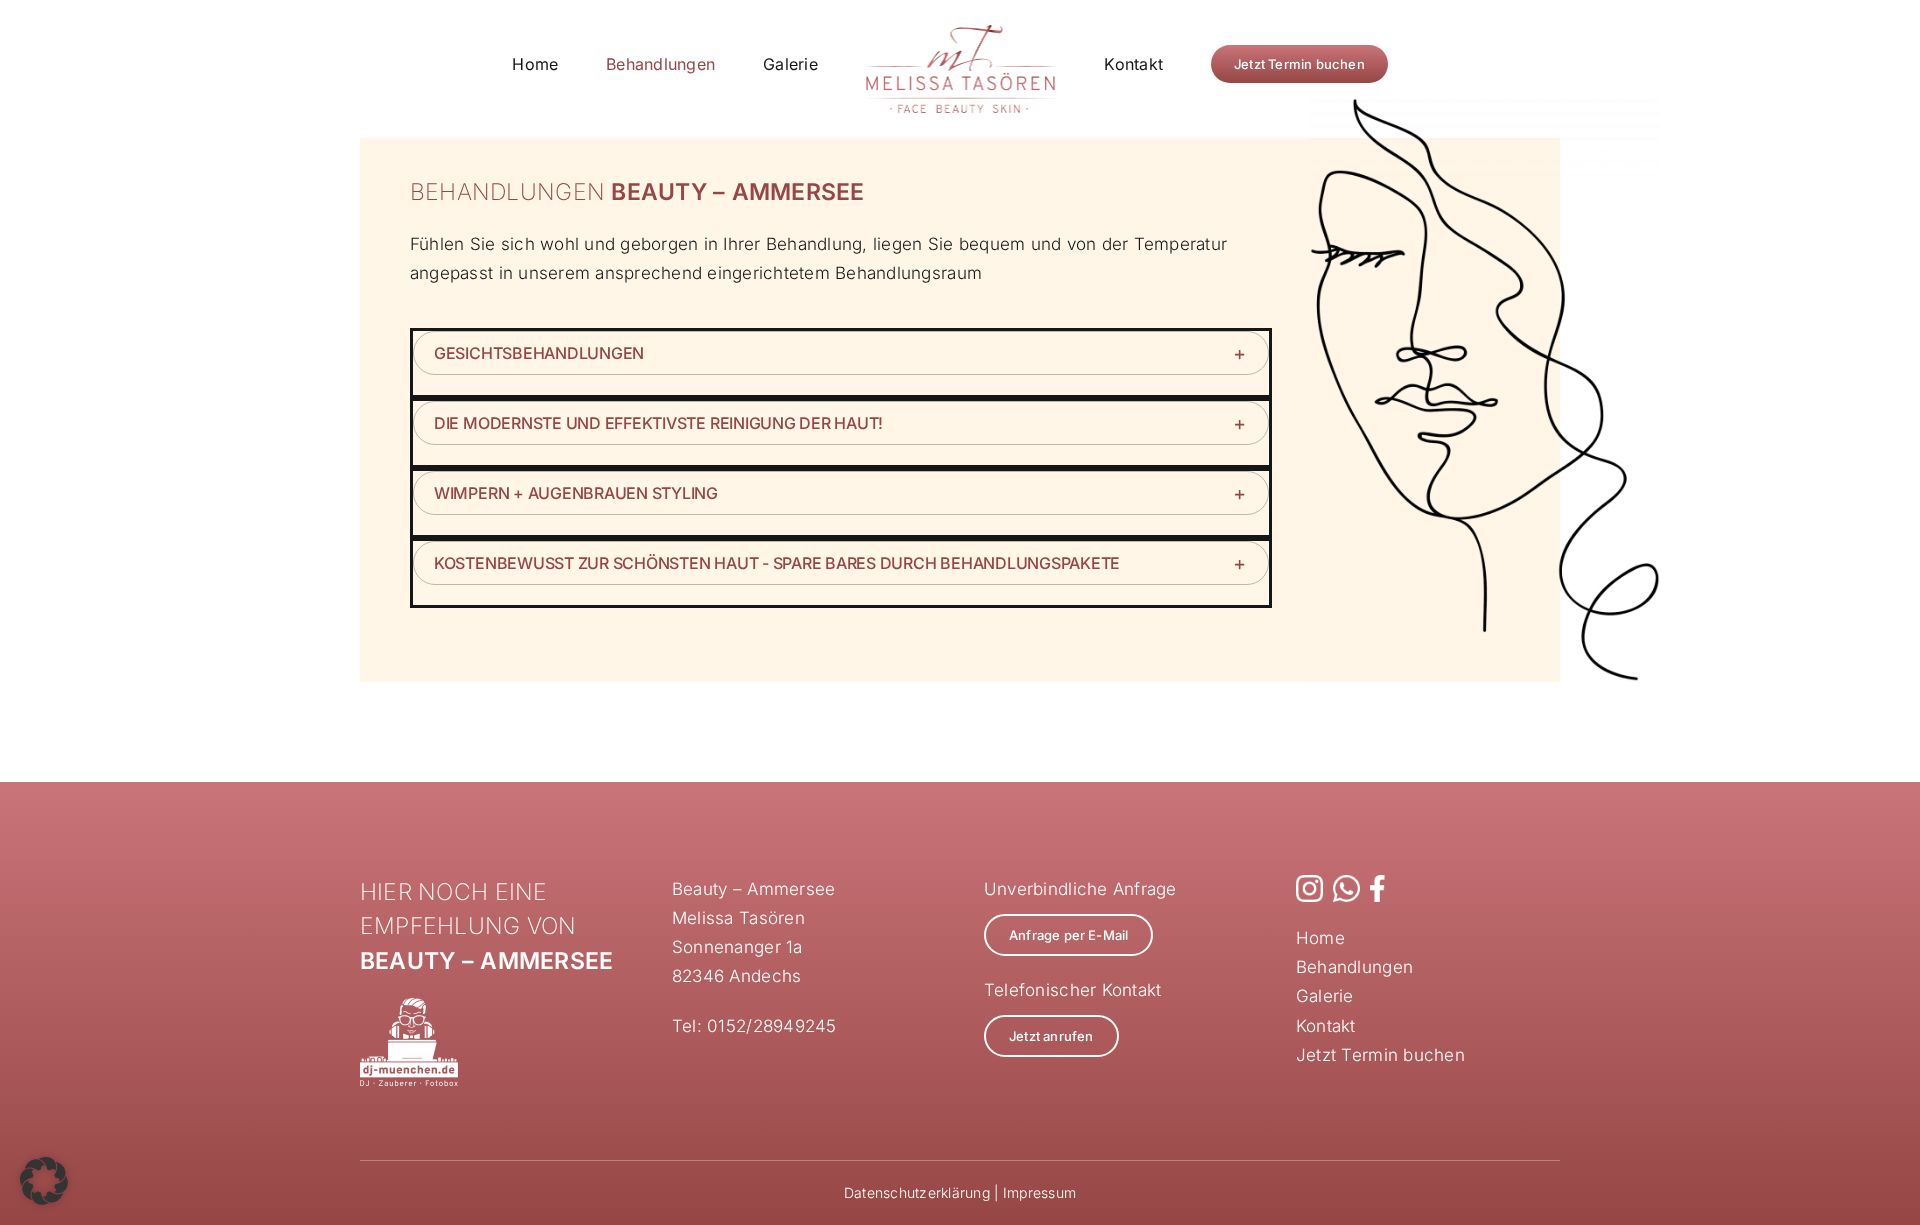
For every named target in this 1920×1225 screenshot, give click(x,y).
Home (1320, 938)
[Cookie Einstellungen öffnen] (44, 1199)
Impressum (1039, 1192)
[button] (841, 353)
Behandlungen (1354, 967)
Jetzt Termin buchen (1380, 1055)
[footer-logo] (409, 1006)
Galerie (1325, 996)
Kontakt (1326, 1026)
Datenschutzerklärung (917, 1192)
